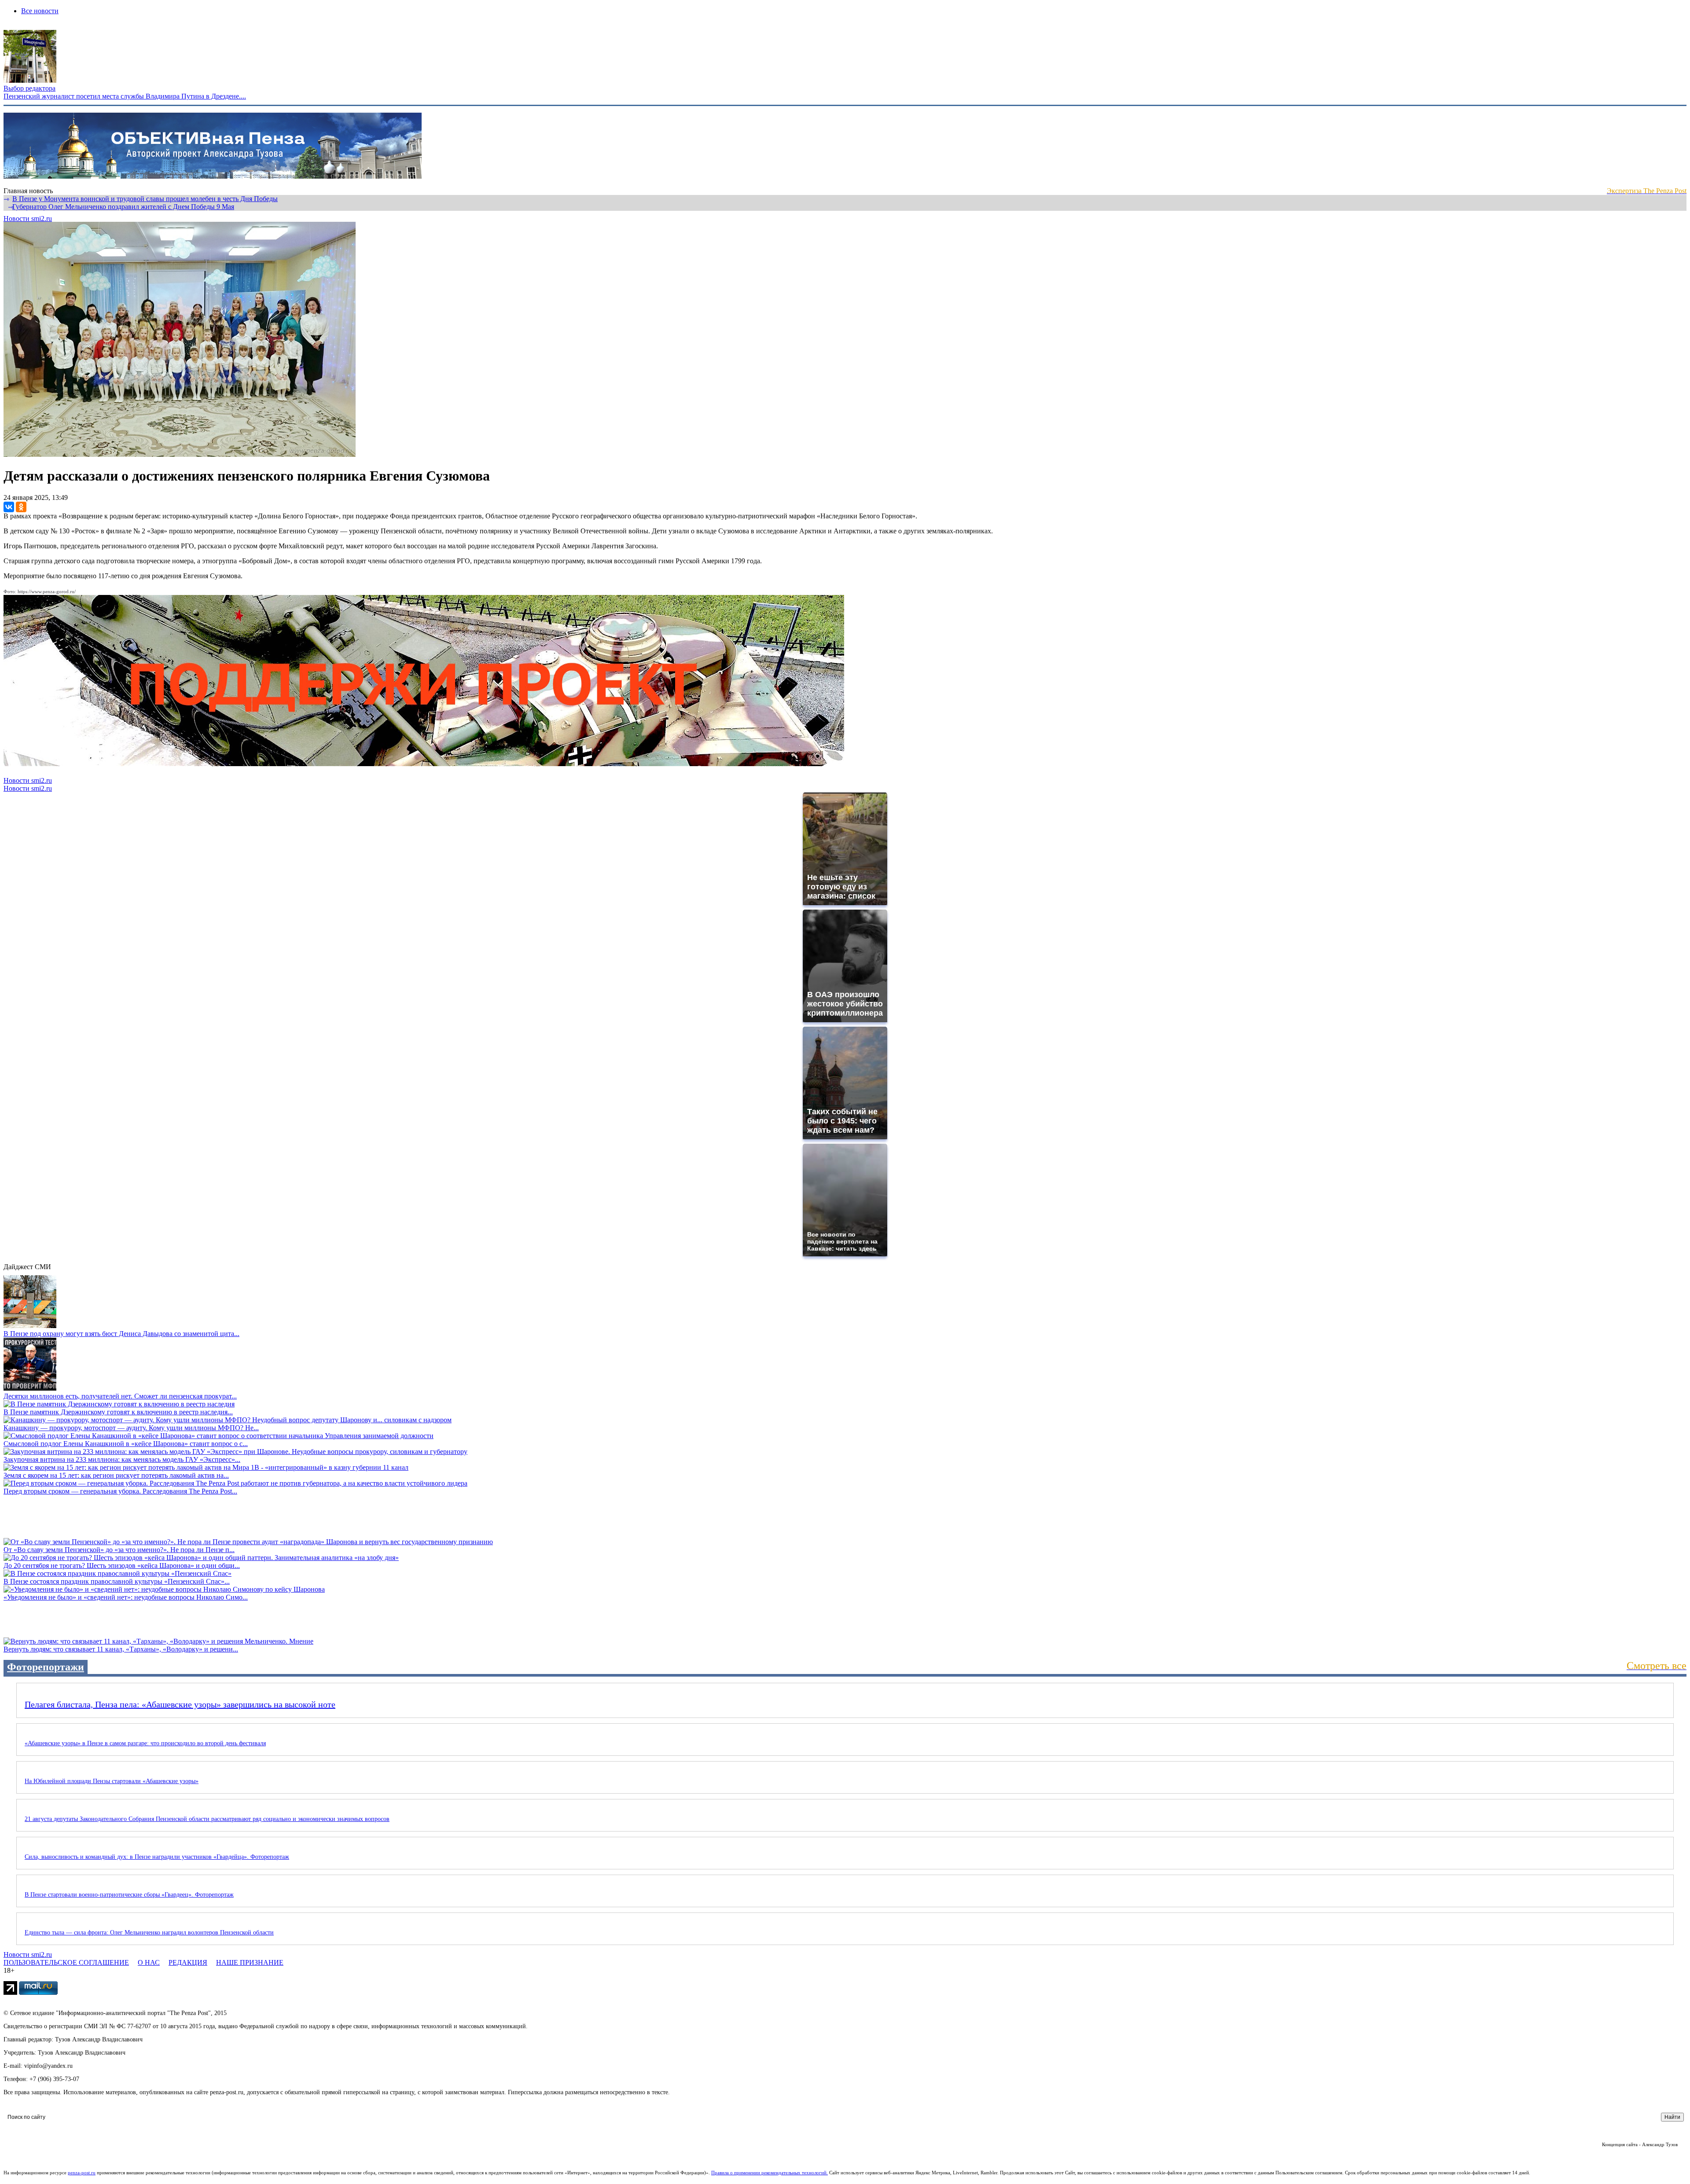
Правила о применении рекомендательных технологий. (770, 2173)
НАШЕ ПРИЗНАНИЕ (250, 1962)
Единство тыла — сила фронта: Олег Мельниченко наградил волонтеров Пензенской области (149, 1933)
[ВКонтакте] (9, 507)
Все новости (40, 11)
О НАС (149, 1962)
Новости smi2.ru (28, 218)
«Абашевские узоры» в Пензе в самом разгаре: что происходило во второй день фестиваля (145, 1743)
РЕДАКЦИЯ (188, 1962)
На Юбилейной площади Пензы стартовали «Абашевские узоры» (112, 1781)
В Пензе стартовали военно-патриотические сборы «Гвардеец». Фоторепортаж (129, 1895)
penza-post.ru (82, 2173)
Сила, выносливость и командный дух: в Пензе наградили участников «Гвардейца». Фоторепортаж (157, 1857)
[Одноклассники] (21, 507)
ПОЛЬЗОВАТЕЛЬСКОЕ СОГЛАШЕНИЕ (66, 1962)
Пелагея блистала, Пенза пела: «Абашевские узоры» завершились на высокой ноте (180, 1704)
